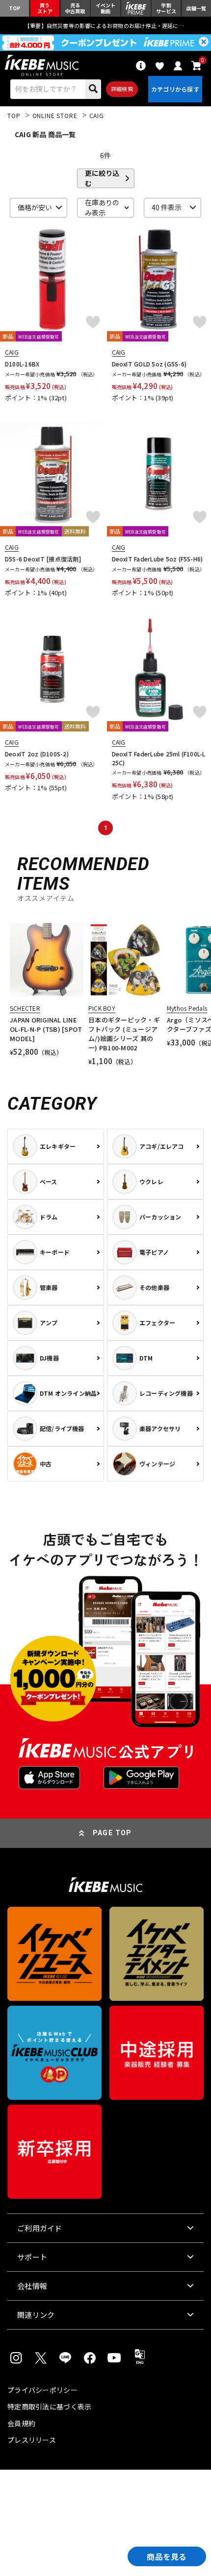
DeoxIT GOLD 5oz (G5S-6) (149, 364)
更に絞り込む (102, 178)
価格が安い (35, 207)
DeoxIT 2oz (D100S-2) (37, 754)
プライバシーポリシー (42, 2390)
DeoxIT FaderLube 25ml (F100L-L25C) (159, 758)
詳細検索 (122, 89)
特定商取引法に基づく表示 (49, 2406)
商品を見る (167, 2556)
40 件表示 (167, 207)
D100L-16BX (22, 364)
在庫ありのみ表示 (102, 208)
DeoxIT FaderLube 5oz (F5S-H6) (158, 559)
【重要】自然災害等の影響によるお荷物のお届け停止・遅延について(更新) (105, 25)
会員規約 (21, 2423)
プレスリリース (32, 2440)
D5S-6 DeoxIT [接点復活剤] (43, 559)
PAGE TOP (112, 1833)
